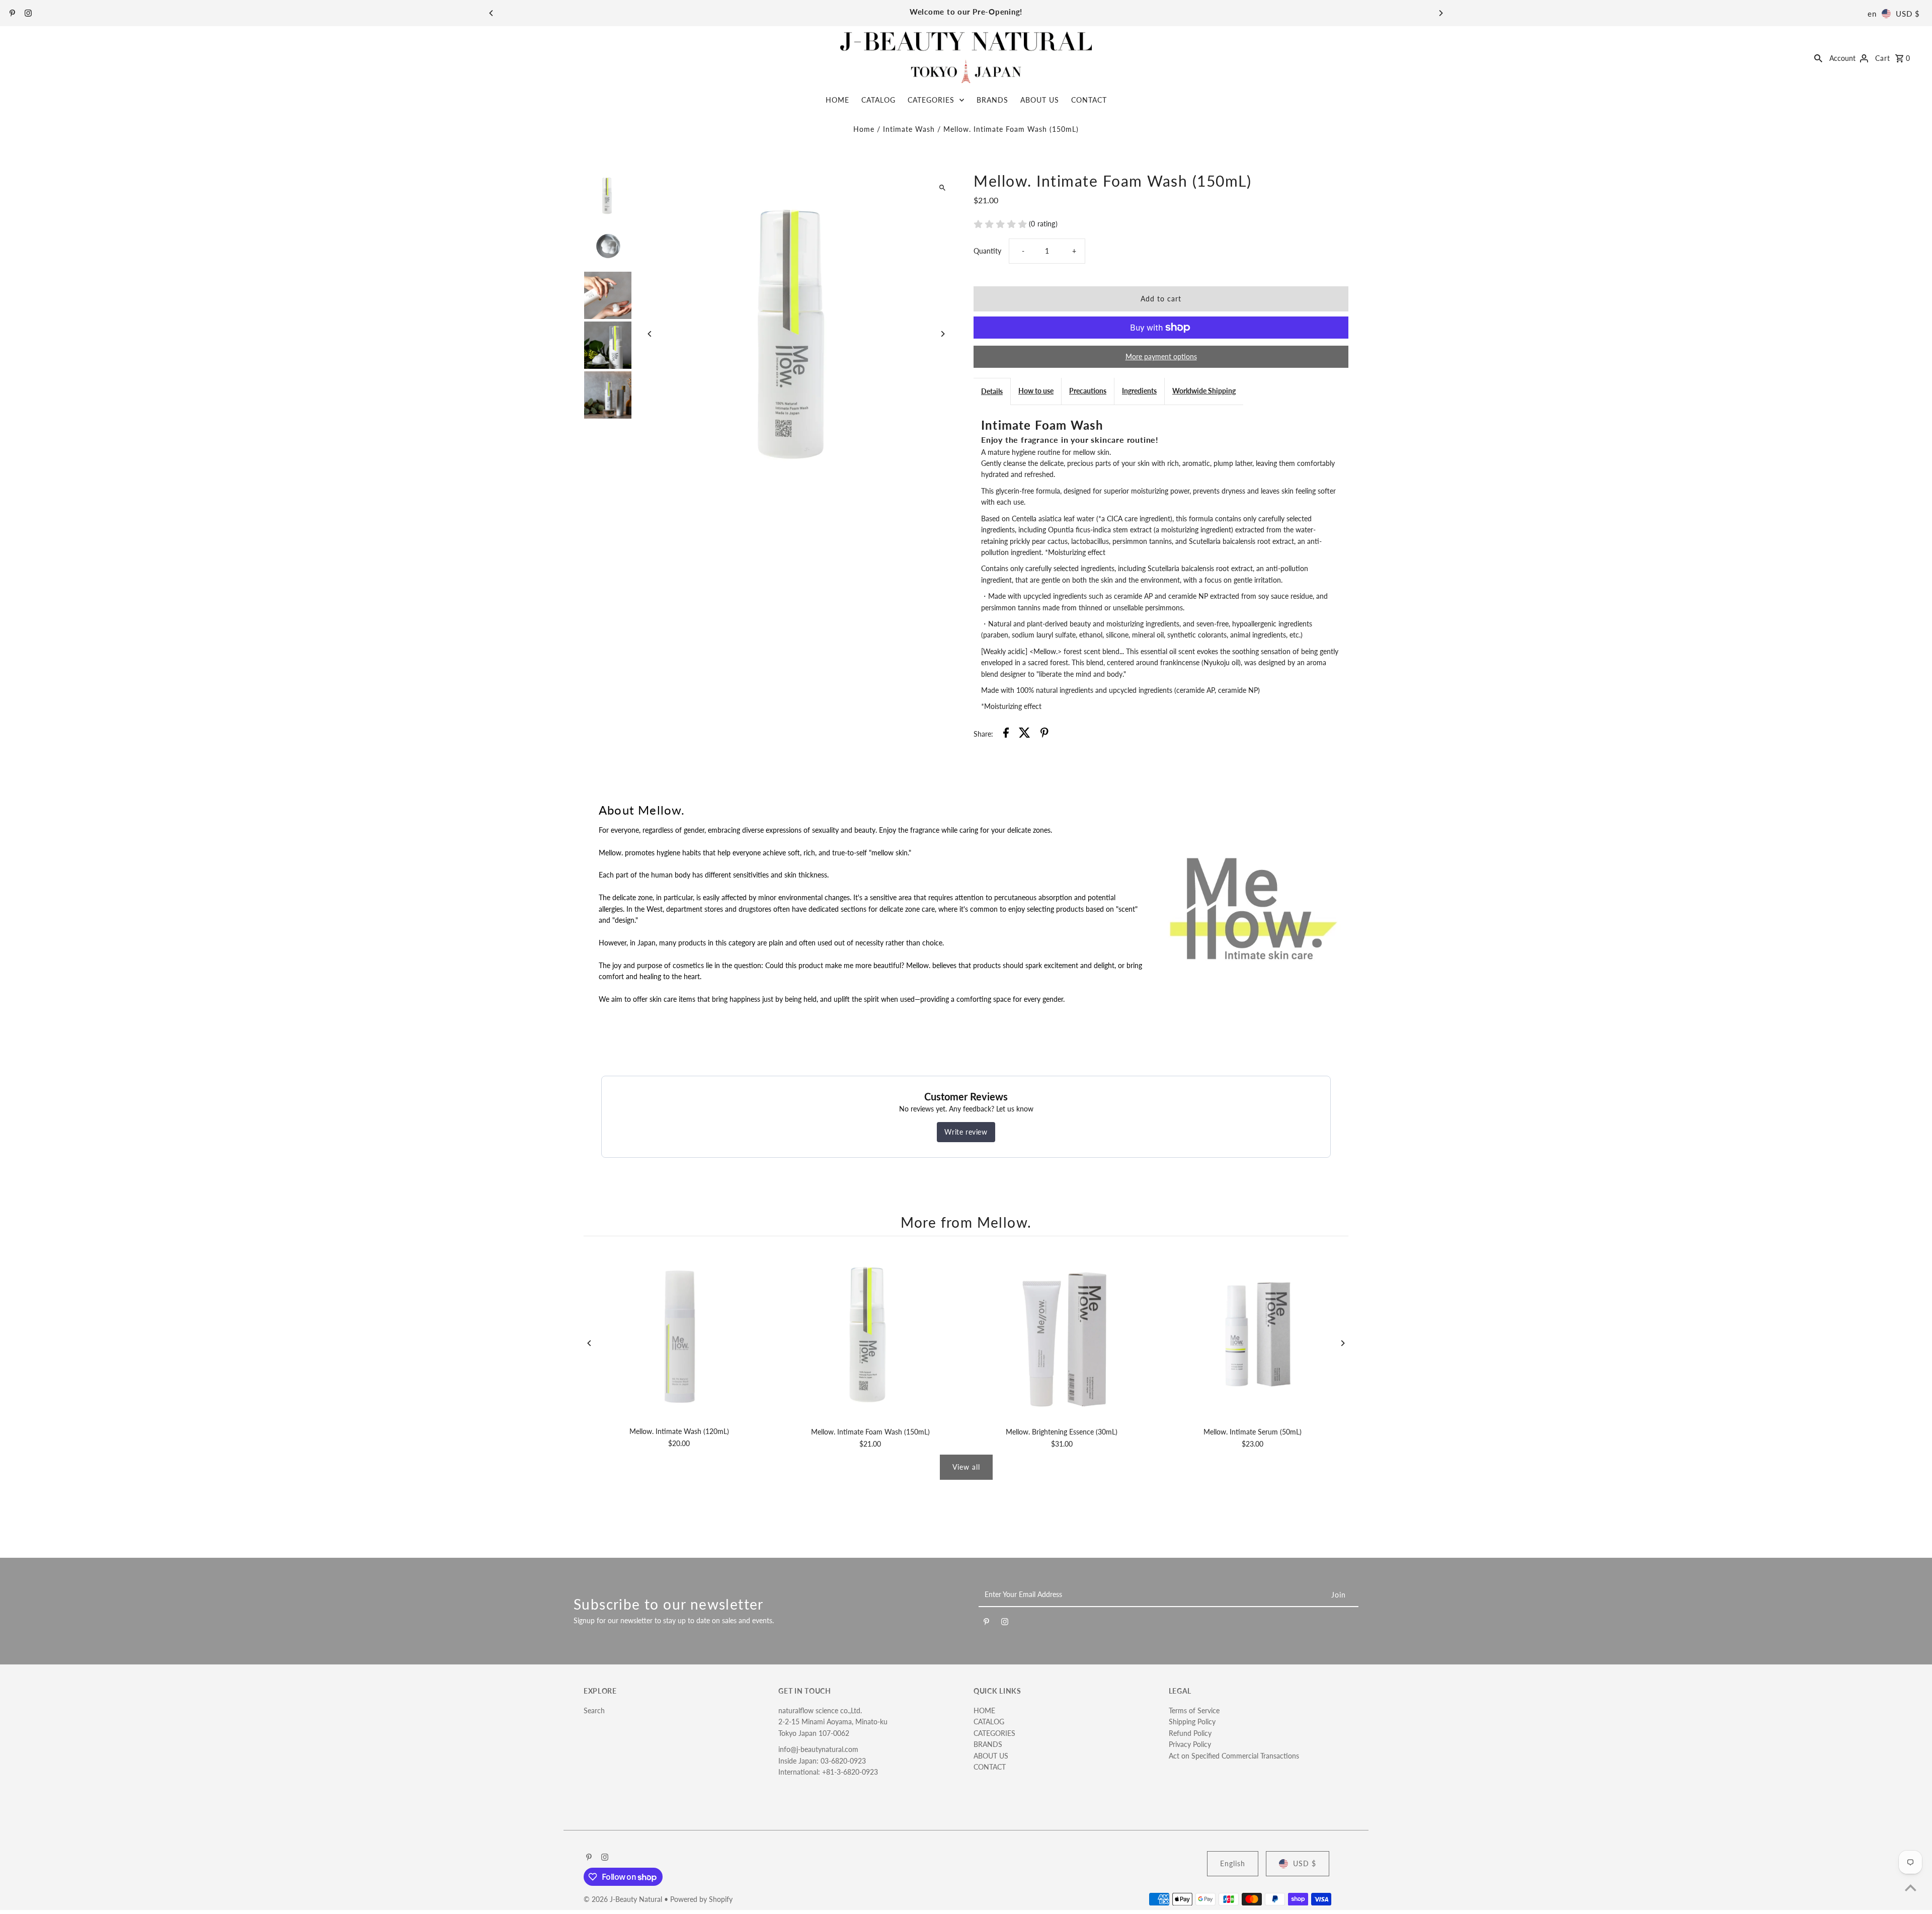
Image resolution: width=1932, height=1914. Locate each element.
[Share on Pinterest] (1044, 734)
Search (594, 1710)
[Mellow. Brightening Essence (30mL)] (1062, 1334)
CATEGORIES (931, 100)
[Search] (1818, 57)
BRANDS (992, 100)
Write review (966, 1132)
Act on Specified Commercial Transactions (1234, 1756)
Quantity (987, 251)
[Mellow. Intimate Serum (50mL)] (1253, 1334)
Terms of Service (1194, 1710)
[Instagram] (27, 14)
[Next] (1440, 13)
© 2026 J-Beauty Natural (624, 1899)
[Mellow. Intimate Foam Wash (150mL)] (870, 1334)
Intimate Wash (909, 129)
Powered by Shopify (701, 1899)
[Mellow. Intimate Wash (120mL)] (679, 1334)
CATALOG (878, 100)
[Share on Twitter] (1025, 734)
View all (966, 1467)
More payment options (1161, 356)
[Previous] (492, 13)
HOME (837, 100)
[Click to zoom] (942, 188)
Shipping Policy (1192, 1722)
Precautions (1088, 391)
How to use (1036, 391)
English (1233, 1863)
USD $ (1908, 14)
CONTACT (1089, 100)
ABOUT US (1040, 100)
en (1872, 14)
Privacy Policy (1190, 1744)
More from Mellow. (966, 1222)
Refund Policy (1190, 1733)
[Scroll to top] (1911, 1888)
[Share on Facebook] (1006, 734)
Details (992, 391)
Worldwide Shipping (1204, 391)
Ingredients (1139, 391)
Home (864, 129)
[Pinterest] (11, 14)
